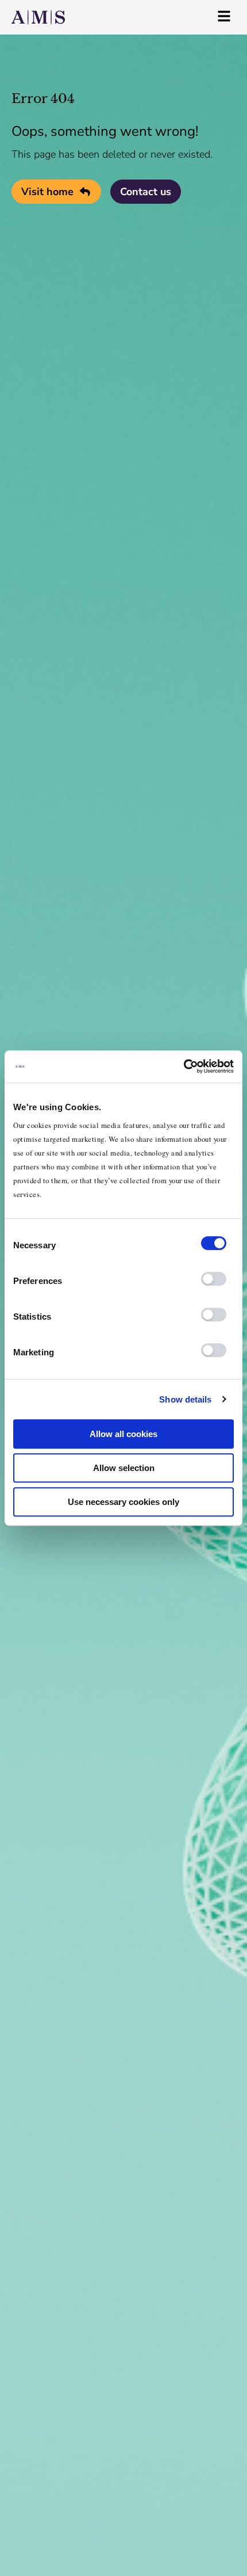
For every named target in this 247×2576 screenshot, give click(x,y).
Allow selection (124, 1468)
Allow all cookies (123, 1434)
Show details (185, 1399)
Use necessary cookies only (123, 1502)
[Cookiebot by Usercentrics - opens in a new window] (184, 1066)
